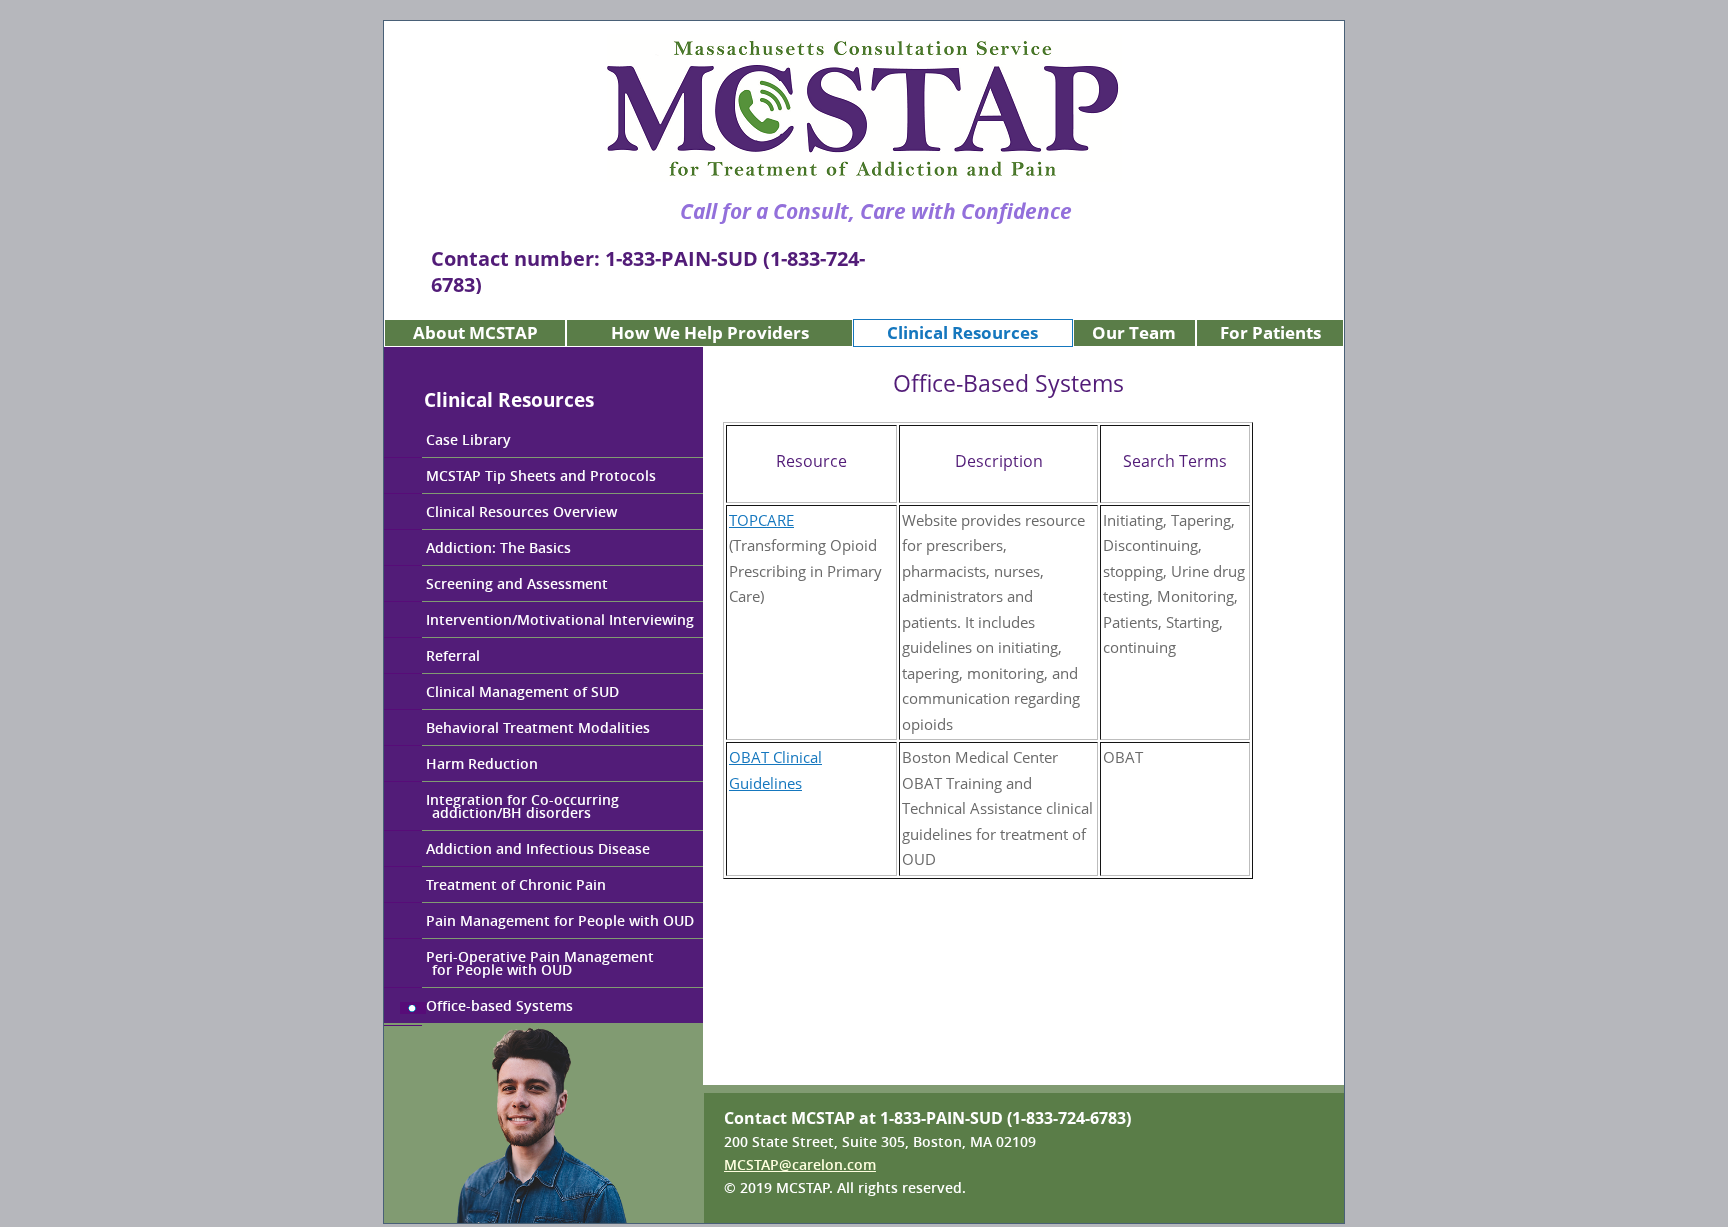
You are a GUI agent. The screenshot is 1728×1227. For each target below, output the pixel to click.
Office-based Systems (499, 1005)
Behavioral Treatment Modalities (538, 727)
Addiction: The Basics (498, 547)
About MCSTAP (475, 332)
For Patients (1270, 332)
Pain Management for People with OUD (560, 920)
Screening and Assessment (517, 583)
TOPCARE (761, 520)
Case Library (468, 439)
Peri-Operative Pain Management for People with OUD (519, 963)
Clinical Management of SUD (522, 691)
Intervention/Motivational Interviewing (560, 619)
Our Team (1134, 332)
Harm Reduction (482, 763)
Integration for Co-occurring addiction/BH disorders (501, 806)
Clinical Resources (962, 332)
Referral (453, 655)
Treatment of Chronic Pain (516, 884)
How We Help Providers (710, 332)
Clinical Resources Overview (521, 511)
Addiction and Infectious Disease (538, 848)
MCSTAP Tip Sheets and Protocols (541, 475)
